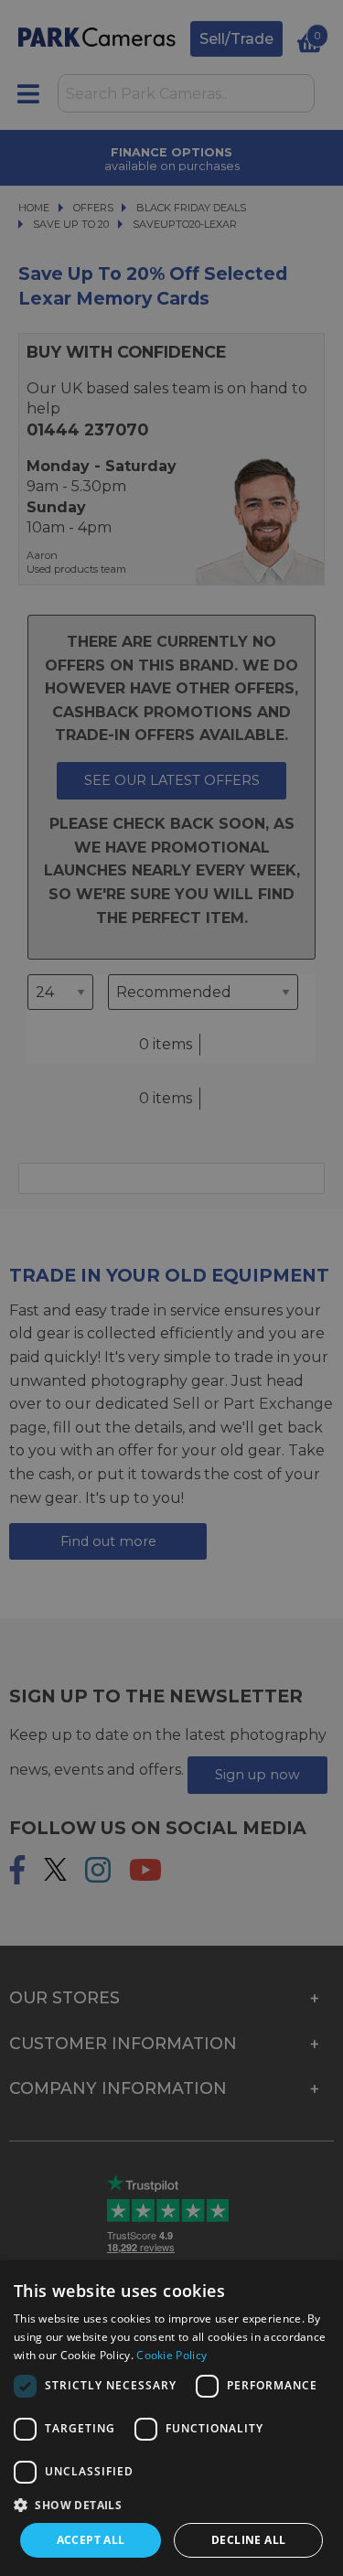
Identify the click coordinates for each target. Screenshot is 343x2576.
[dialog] (171, 2418)
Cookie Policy (171, 2355)
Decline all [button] (248, 2540)
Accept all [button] (91, 2540)
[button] (171, 2505)
